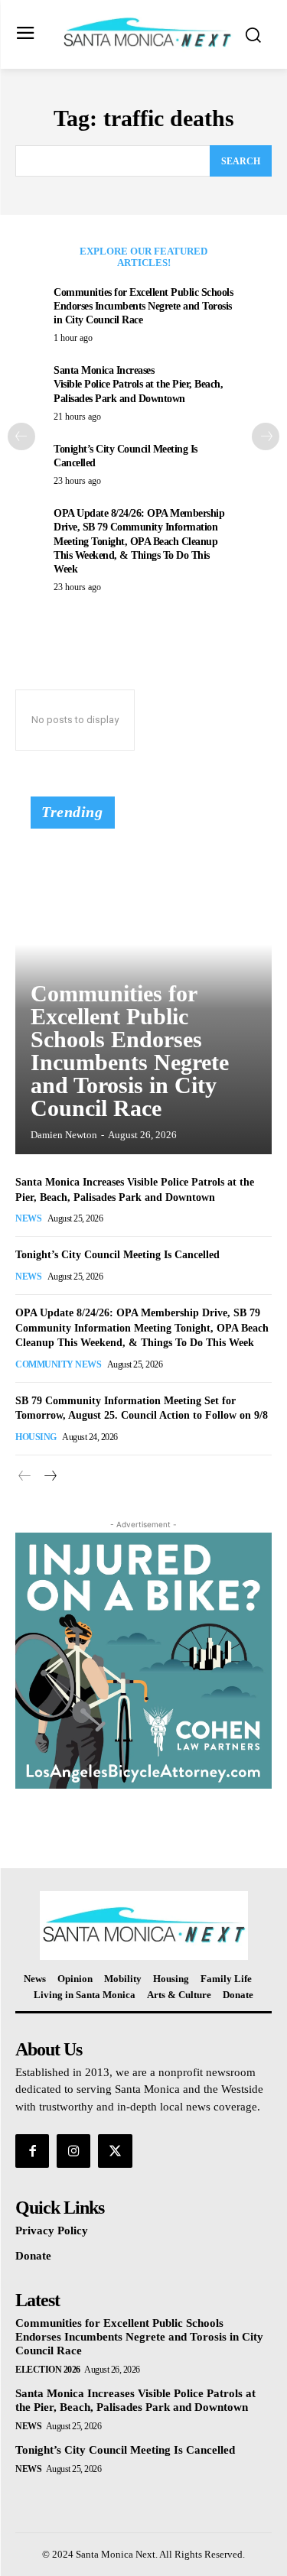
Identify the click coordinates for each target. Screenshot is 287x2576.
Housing (36, 1437)
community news (58, 1364)
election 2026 (48, 2370)
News (28, 1218)
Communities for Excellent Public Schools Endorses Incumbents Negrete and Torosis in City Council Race (143, 306)
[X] (115, 2151)
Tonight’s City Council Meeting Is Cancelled (117, 1255)
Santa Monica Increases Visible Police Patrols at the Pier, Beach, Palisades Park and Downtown (138, 384)
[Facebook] (32, 2151)
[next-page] (266, 436)
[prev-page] (21, 436)
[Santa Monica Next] (147, 33)
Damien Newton (64, 1135)
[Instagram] (73, 2151)
